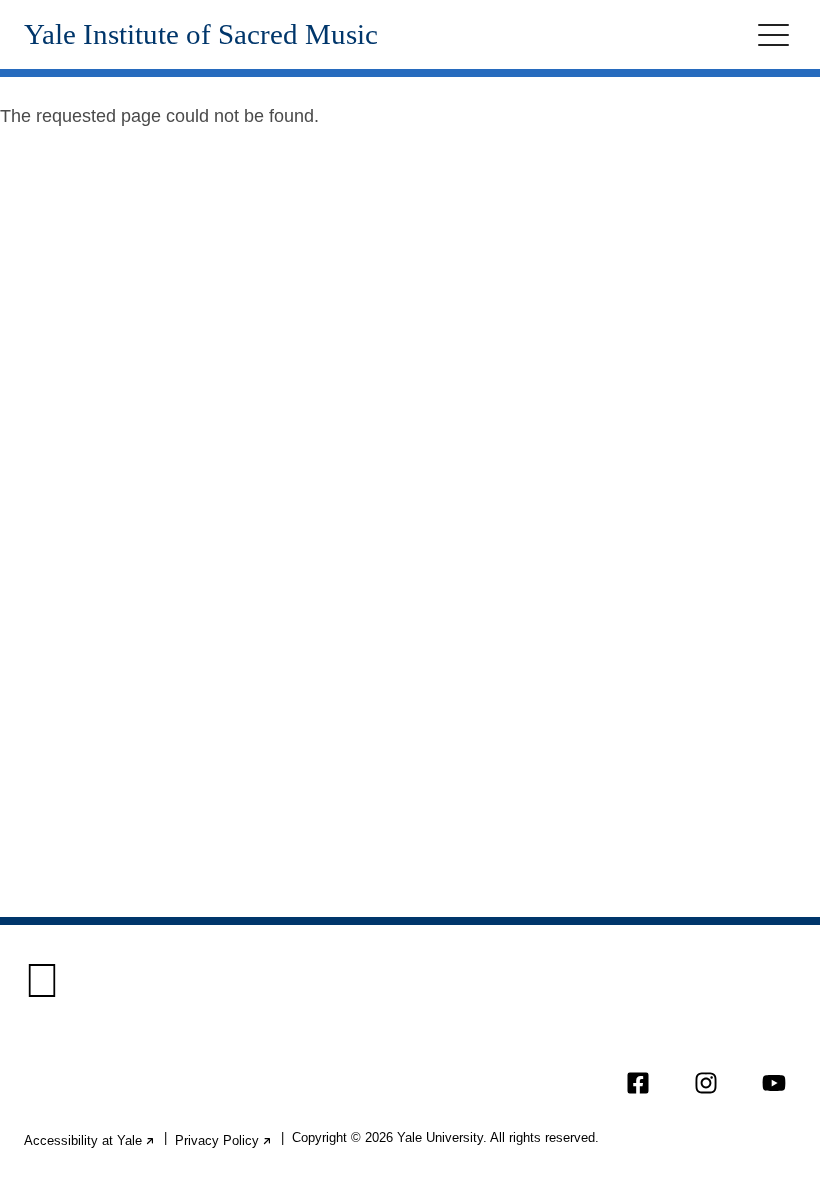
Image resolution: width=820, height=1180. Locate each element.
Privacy (224, 1140)
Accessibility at (90, 1140)
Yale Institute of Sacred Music (201, 34)
